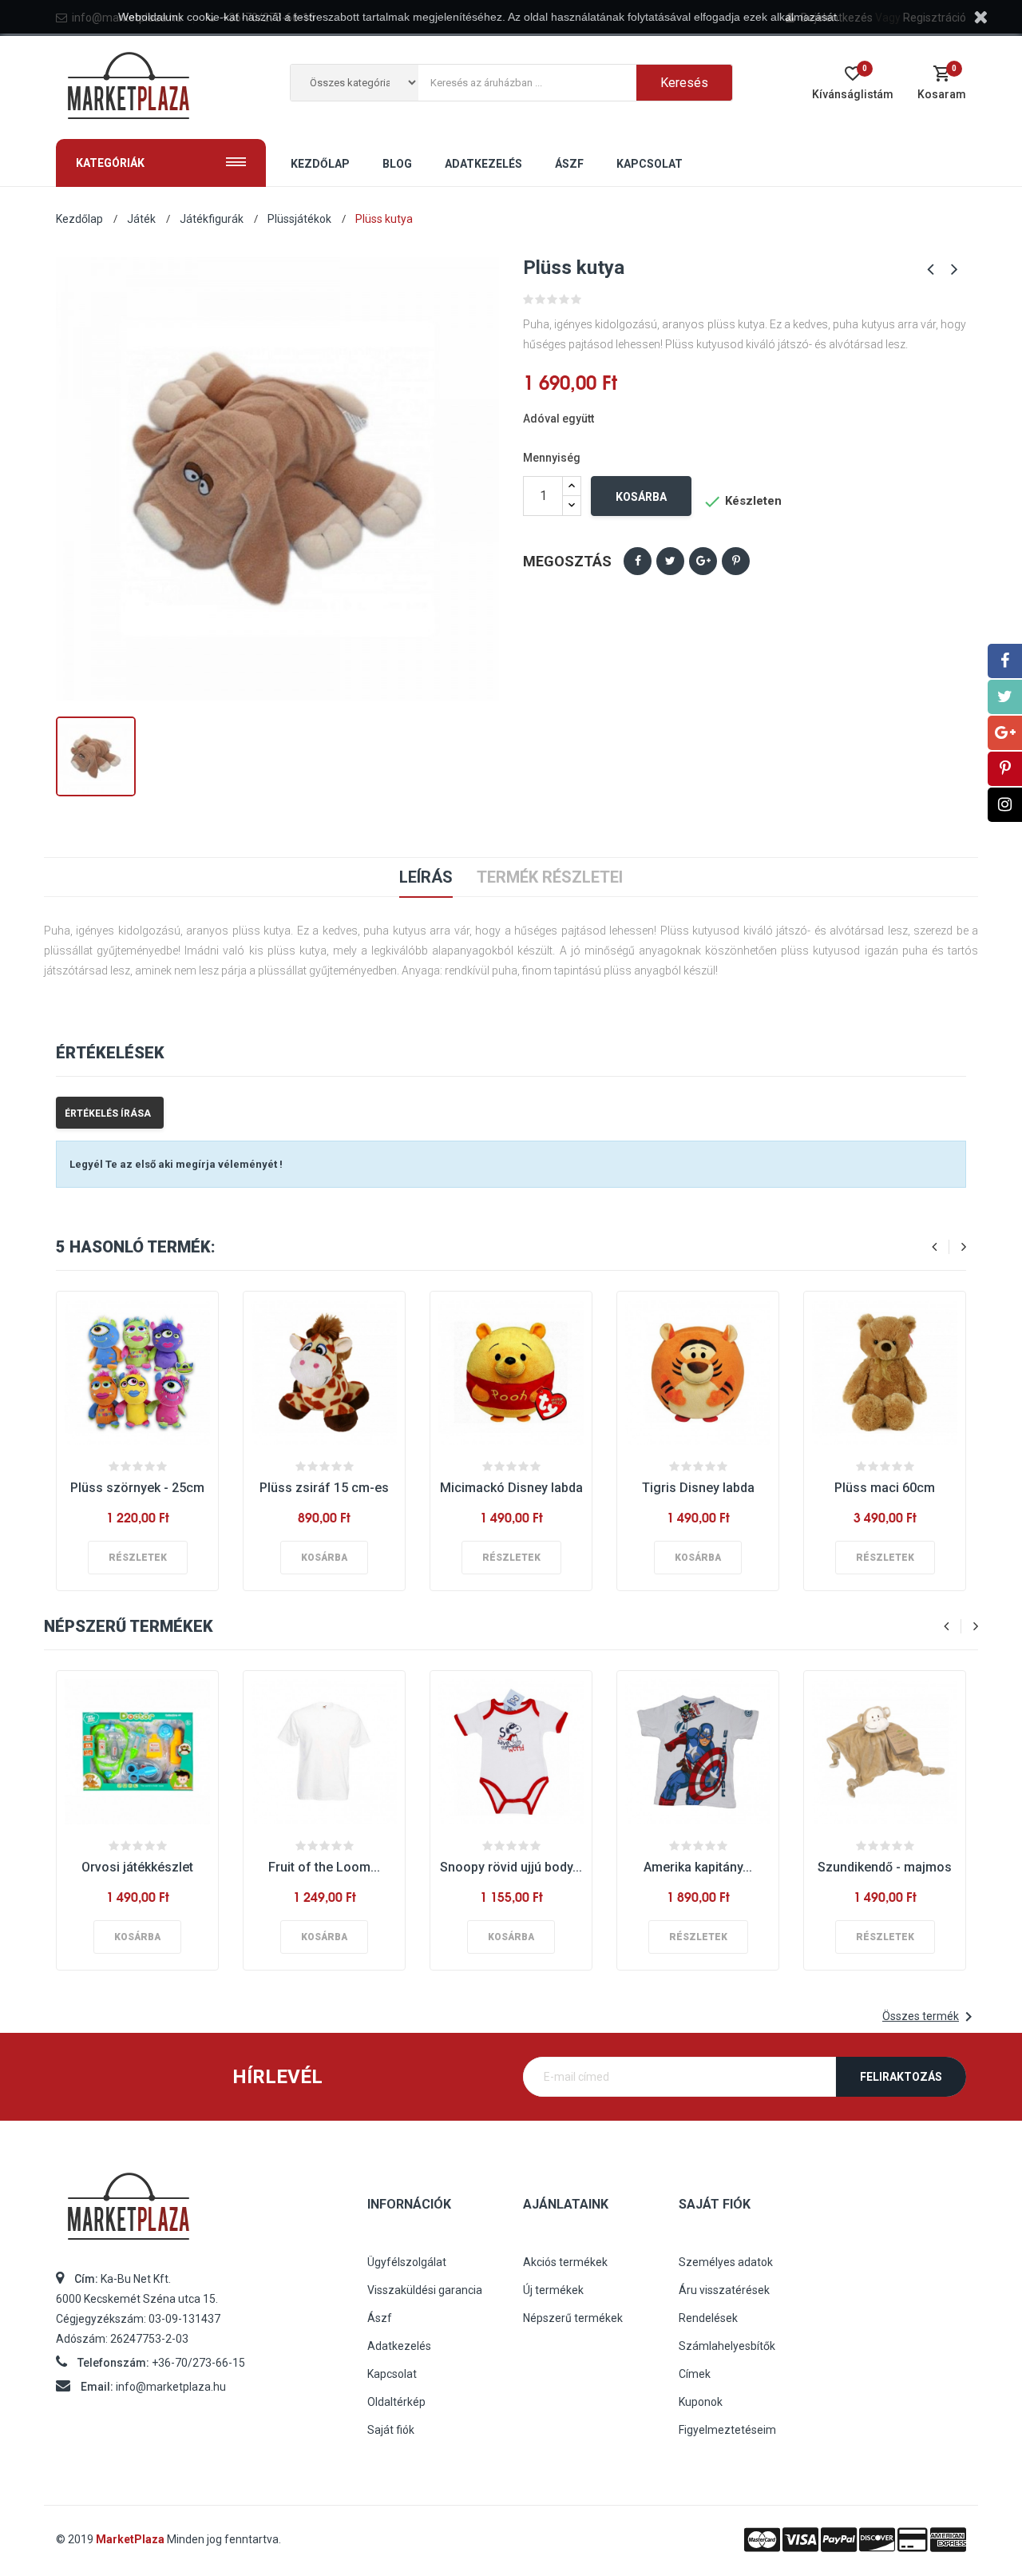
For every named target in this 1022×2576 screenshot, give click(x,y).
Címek (695, 2374)
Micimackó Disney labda (511, 1488)
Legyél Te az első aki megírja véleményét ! (176, 1164)
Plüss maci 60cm (885, 1488)
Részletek (138, 1558)
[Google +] (1005, 733)
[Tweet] (670, 561)
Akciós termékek (565, 2262)
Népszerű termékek (573, 2318)
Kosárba (641, 497)
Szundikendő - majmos (885, 1867)
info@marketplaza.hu (171, 2387)
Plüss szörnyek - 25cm (137, 1488)
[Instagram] (1005, 805)
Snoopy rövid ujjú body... (511, 1867)
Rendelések (708, 2318)
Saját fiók (391, 2430)
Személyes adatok (726, 2262)
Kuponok (701, 2402)
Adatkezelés (399, 2346)
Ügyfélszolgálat (407, 2262)
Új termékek (553, 2290)
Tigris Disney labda (698, 1488)
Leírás (426, 877)
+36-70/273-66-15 (198, 2363)
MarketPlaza (131, 2539)
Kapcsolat (392, 2374)
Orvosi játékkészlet (137, 1867)
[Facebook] (1005, 661)
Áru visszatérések (724, 2290)
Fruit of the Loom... (324, 1867)
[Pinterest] (736, 561)
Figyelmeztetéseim (727, 2430)
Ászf (380, 2318)
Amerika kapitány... (698, 1867)
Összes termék (930, 2017)
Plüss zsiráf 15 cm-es (324, 1488)
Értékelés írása (108, 1113)
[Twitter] (1005, 697)
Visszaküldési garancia (425, 2290)
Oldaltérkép (396, 2402)
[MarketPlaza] (200, 2213)
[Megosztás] (638, 561)
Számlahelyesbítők (727, 2346)
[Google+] (703, 561)
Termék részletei (550, 877)
